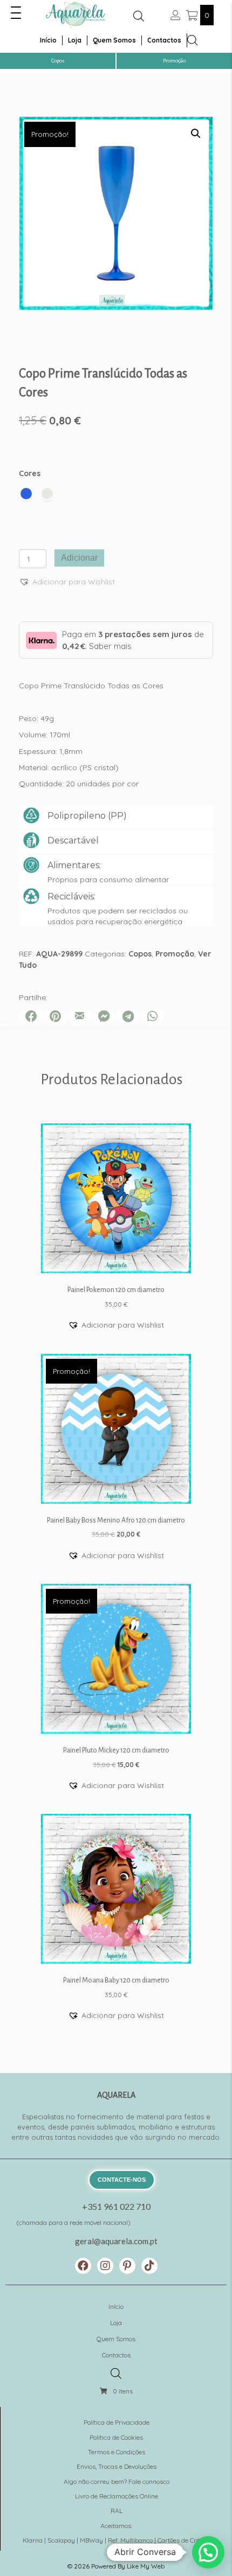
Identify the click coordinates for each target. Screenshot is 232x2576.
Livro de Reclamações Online (117, 2496)
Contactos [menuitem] (164, 40)
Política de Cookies (116, 2437)
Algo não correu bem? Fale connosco (117, 2481)
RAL (117, 2511)
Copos (140, 954)
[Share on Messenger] (104, 1016)
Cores (30, 473)
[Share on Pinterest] (55, 1016)
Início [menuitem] (48, 40)
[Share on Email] (80, 1016)
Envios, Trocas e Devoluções (117, 2466)
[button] (16, 13)
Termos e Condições (117, 2452)
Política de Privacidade (117, 2422)
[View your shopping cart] (193, 15)
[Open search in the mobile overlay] (139, 16)
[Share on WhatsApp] (152, 1016)
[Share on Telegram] (128, 1016)
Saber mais (110, 646)
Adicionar (79, 558)
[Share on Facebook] (31, 1016)
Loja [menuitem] (75, 40)
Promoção (175, 954)
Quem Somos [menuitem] (114, 40)
